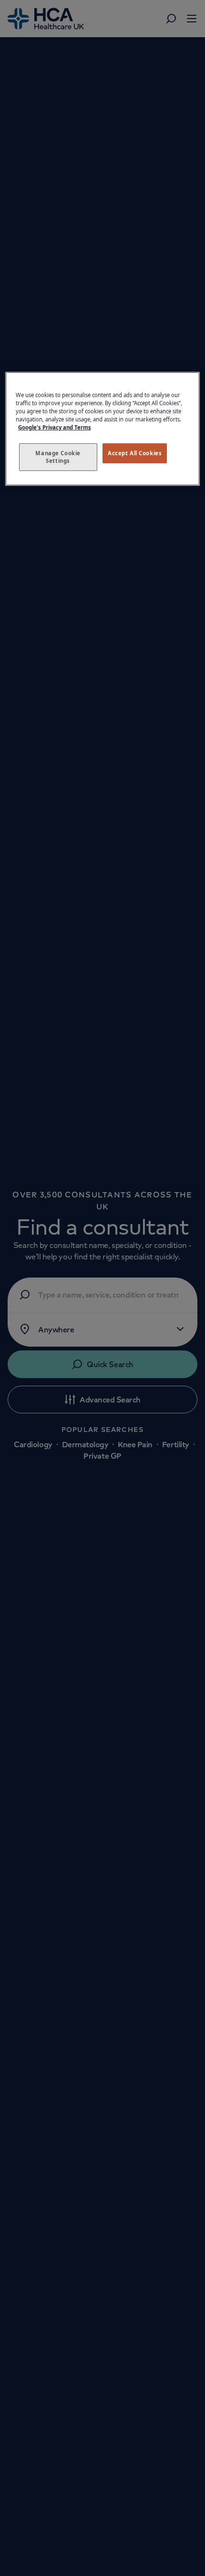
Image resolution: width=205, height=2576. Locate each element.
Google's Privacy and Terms (55, 427)
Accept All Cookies (135, 453)
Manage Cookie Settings (58, 457)
